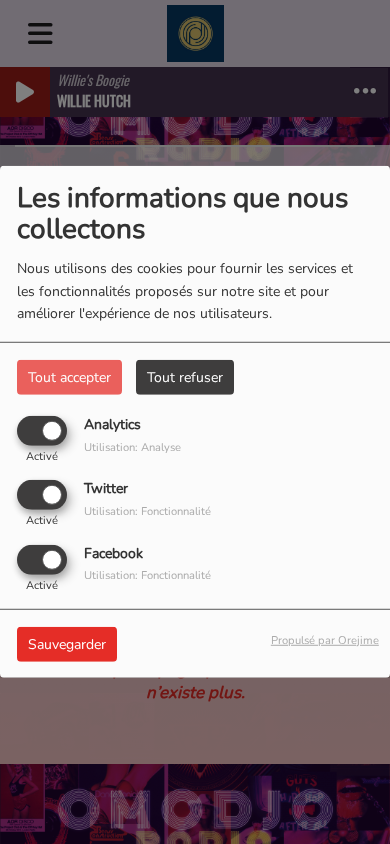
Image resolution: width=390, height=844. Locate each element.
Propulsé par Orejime (325, 639)
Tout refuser (185, 377)
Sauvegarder (67, 643)
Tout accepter (69, 377)
